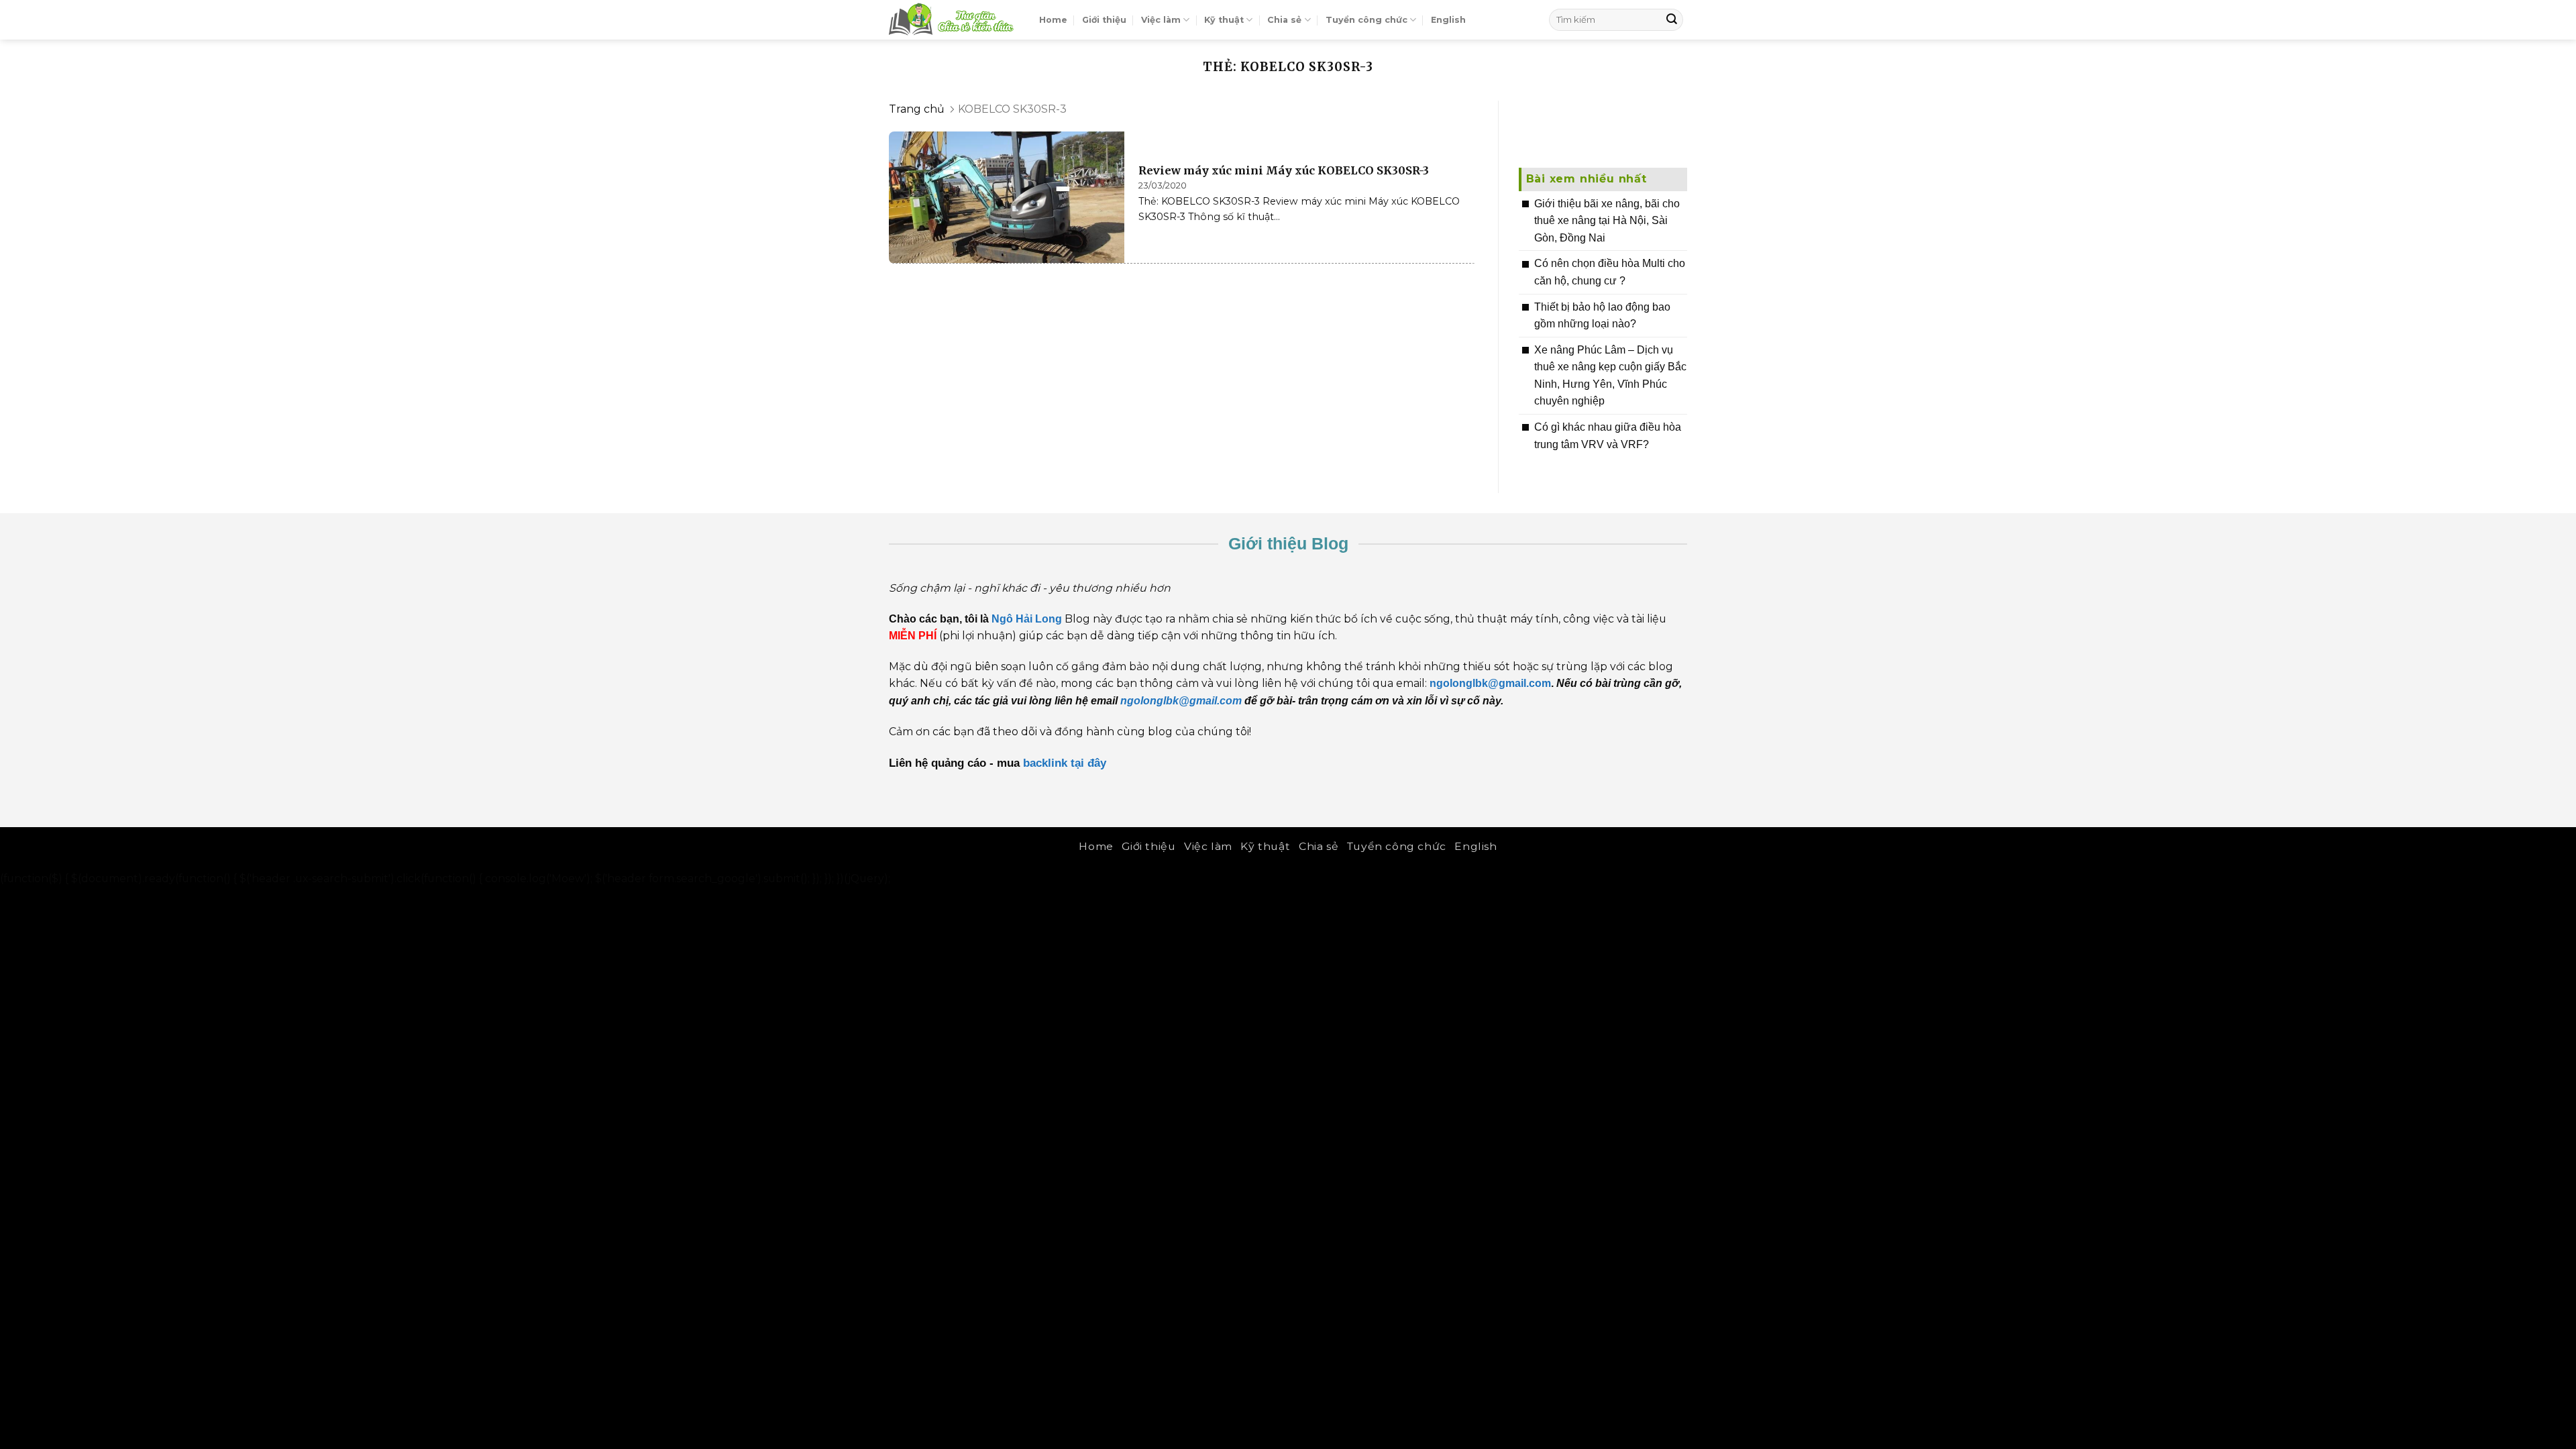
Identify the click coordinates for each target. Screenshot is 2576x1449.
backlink (1045, 763)
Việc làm (1161, 20)
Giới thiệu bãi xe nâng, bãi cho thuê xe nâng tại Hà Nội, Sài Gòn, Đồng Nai (1607, 221)
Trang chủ (917, 109)
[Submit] (1672, 20)
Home (1053, 20)
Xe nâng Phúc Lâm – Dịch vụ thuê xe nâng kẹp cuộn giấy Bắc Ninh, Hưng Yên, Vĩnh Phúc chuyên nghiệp (1610, 376)
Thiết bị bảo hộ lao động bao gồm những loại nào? (1602, 316)
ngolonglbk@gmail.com (1181, 701)
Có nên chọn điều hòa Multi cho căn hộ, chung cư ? (1610, 272)
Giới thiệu (1104, 20)
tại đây (1090, 763)
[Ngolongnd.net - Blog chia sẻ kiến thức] (954, 20)
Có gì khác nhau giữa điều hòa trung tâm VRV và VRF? (1608, 436)
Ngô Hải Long (1028, 619)
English (1448, 20)
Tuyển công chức (1366, 20)
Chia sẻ (1284, 20)
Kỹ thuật (1224, 20)
